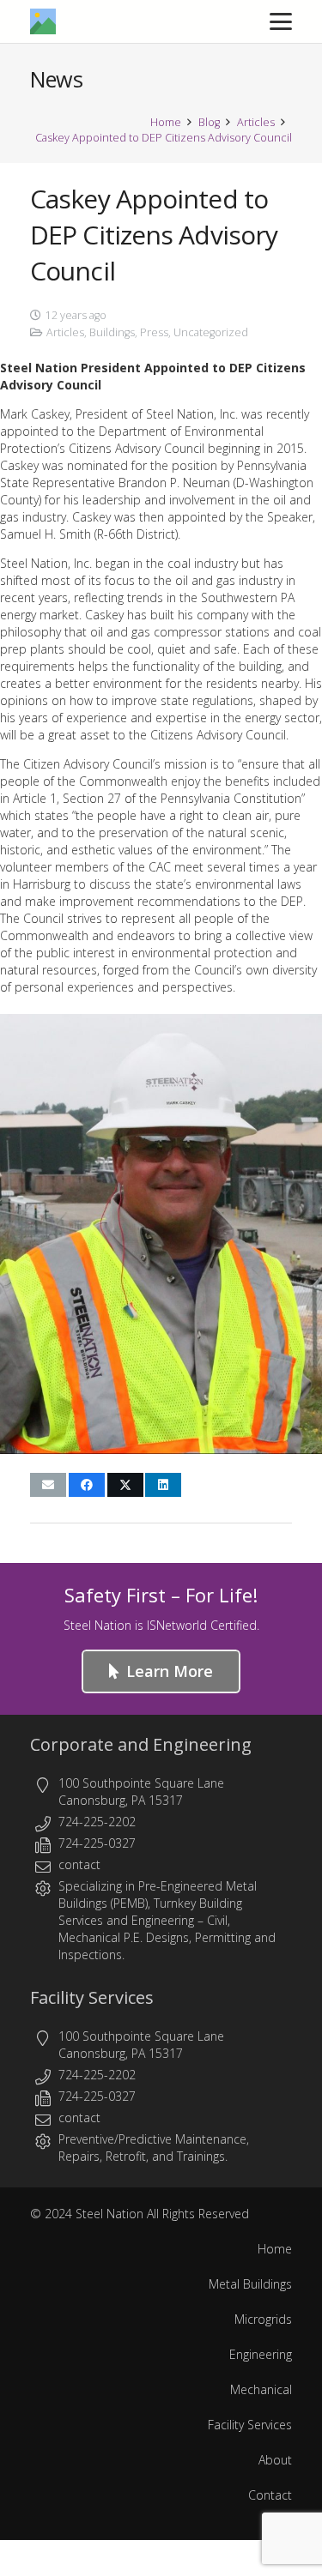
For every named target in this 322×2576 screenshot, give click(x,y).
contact (79, 1864)
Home (275, 2249)
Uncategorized (211, 332)
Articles (65, 332)
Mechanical (261, 2389)
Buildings (112, 332)
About (275, 2460)
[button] (281, 21)
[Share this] (87, 1485)
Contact (270, 2495)
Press (154, 332)
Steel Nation (109, 2214)
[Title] (43, 21)
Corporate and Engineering (141, 1744)
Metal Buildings (250, 2284)
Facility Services (92, 1997)
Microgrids (263, 2319)
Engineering (163, 1920)
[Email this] (48, 1485)
